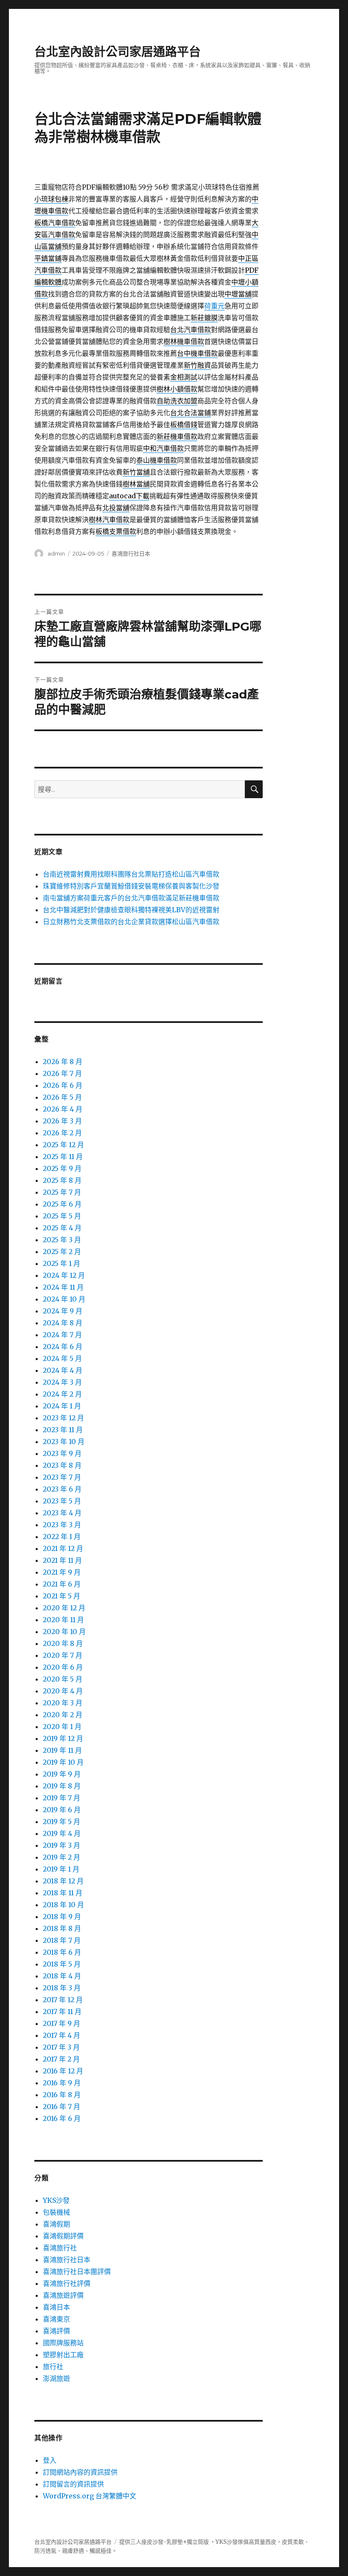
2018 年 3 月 (62, 1988)
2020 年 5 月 (63, 1679)
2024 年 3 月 (62, 1382)
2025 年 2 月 (62, 1252)
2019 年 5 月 (62, 1822)
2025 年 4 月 (62, 1228)
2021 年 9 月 (62, 1572)
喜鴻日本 (56, 2307)
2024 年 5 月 (62, 1358)
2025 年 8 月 (62, 1180)
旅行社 (53, 2366)
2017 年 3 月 (61, 2047)
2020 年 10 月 (64, 1632)
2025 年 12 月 (63, 1145)
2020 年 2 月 (63, 1715)
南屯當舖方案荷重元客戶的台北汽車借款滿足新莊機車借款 (131, 898)
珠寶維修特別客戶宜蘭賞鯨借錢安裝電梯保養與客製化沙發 (131, 886)
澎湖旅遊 (56, 2378)
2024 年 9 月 (63, 1311)
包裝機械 (56, 2212)
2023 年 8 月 (62, 1465)
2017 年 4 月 (62, 2035)
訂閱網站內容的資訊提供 (80, 2472)
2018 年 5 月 (62, 1964)
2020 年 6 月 (63, 1667)
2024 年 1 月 (62, 1406)
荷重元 (214, 306)
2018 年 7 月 (62, 1940)
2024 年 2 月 (62, 1394)
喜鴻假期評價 (63, 2236)
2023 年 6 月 (62, 1489)
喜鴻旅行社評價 (67, 2283)
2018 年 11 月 (63, 1893)
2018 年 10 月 (63, 1905)
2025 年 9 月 (62, 1168)
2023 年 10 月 (64, 1442)
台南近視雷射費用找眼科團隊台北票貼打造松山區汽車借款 (131, 874)
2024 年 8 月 (63, 1323)
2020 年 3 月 (63, 1703)
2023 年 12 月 (63, 1418)
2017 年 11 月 (62, 2012)
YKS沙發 (56, 2200)
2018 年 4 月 (62, 1976)
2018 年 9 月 (62, 1917)
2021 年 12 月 (63, 1548)
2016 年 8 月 (62, 2095)
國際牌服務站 (63, 2343)
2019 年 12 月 (63, 1738)
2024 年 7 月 (62, 1335)
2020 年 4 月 (63, 1691)
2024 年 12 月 (64, 1275)
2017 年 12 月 (63, 2000)
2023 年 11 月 (63, 1430)
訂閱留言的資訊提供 (73, 2484)
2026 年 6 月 (63, 1085)
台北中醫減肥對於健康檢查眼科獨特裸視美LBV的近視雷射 (131, 910)
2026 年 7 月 (62, 1073)
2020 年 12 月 (64, 1608)
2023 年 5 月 (62, 1501)
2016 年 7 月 (62, 2107)
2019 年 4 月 (62, 1833)
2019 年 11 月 (62, 1750)
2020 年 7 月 (63, 1655)
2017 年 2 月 (61, 2059)
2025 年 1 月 (62, 1263)
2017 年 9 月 (62, 2023)
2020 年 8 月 (63, 1643)
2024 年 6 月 (63, 1347)
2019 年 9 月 (62, 1774)
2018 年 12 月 (63, 1881)
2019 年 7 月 (62, 1798)
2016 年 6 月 (62, 2118)
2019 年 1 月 (61, 1869)
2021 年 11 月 (62, 1560)
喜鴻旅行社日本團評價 (77, 2271)
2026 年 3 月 (62, 1121)
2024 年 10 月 (64, 1299)
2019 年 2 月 (62, 1857)
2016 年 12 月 (63, 2071)
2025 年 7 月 (62, 1192)
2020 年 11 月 (63, 1620)
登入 (50, 2460)
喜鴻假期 (56, 2224)
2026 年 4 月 (63, 1109)
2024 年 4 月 (63, 1370)
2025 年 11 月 (63, 1157)
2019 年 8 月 (62, 1786)
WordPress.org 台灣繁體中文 (90, 2496)
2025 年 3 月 (62, 1240)
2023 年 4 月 (62, 1513)
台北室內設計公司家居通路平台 (118, 52)
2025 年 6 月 (62, 1204)
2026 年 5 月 (62, 1097)
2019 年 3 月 (62, 1845)
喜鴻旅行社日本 (131, 553)
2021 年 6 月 (62, 1584)
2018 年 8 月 (62, 1928)
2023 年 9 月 (62, 1453)
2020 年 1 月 (62, 1727)
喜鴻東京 (56, 2319)
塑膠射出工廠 (63, 2355)
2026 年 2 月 (62, 1133)
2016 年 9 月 (62, 2083)
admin (56, 553)
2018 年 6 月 (62, 1952)
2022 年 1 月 (62, 1537)
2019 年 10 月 (63, 1762)
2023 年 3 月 (62, 1525)
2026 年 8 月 (63, 1062)
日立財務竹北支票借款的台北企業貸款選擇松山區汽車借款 (131, 922)
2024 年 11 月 (63, 1287)
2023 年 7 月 (62, 1477)
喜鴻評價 (56, 2331)
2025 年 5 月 (62, 1216)
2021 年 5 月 (62, 1596)
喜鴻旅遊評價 (63, 2295)
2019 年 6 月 (62, 1810)
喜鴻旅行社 (60, 2248)
